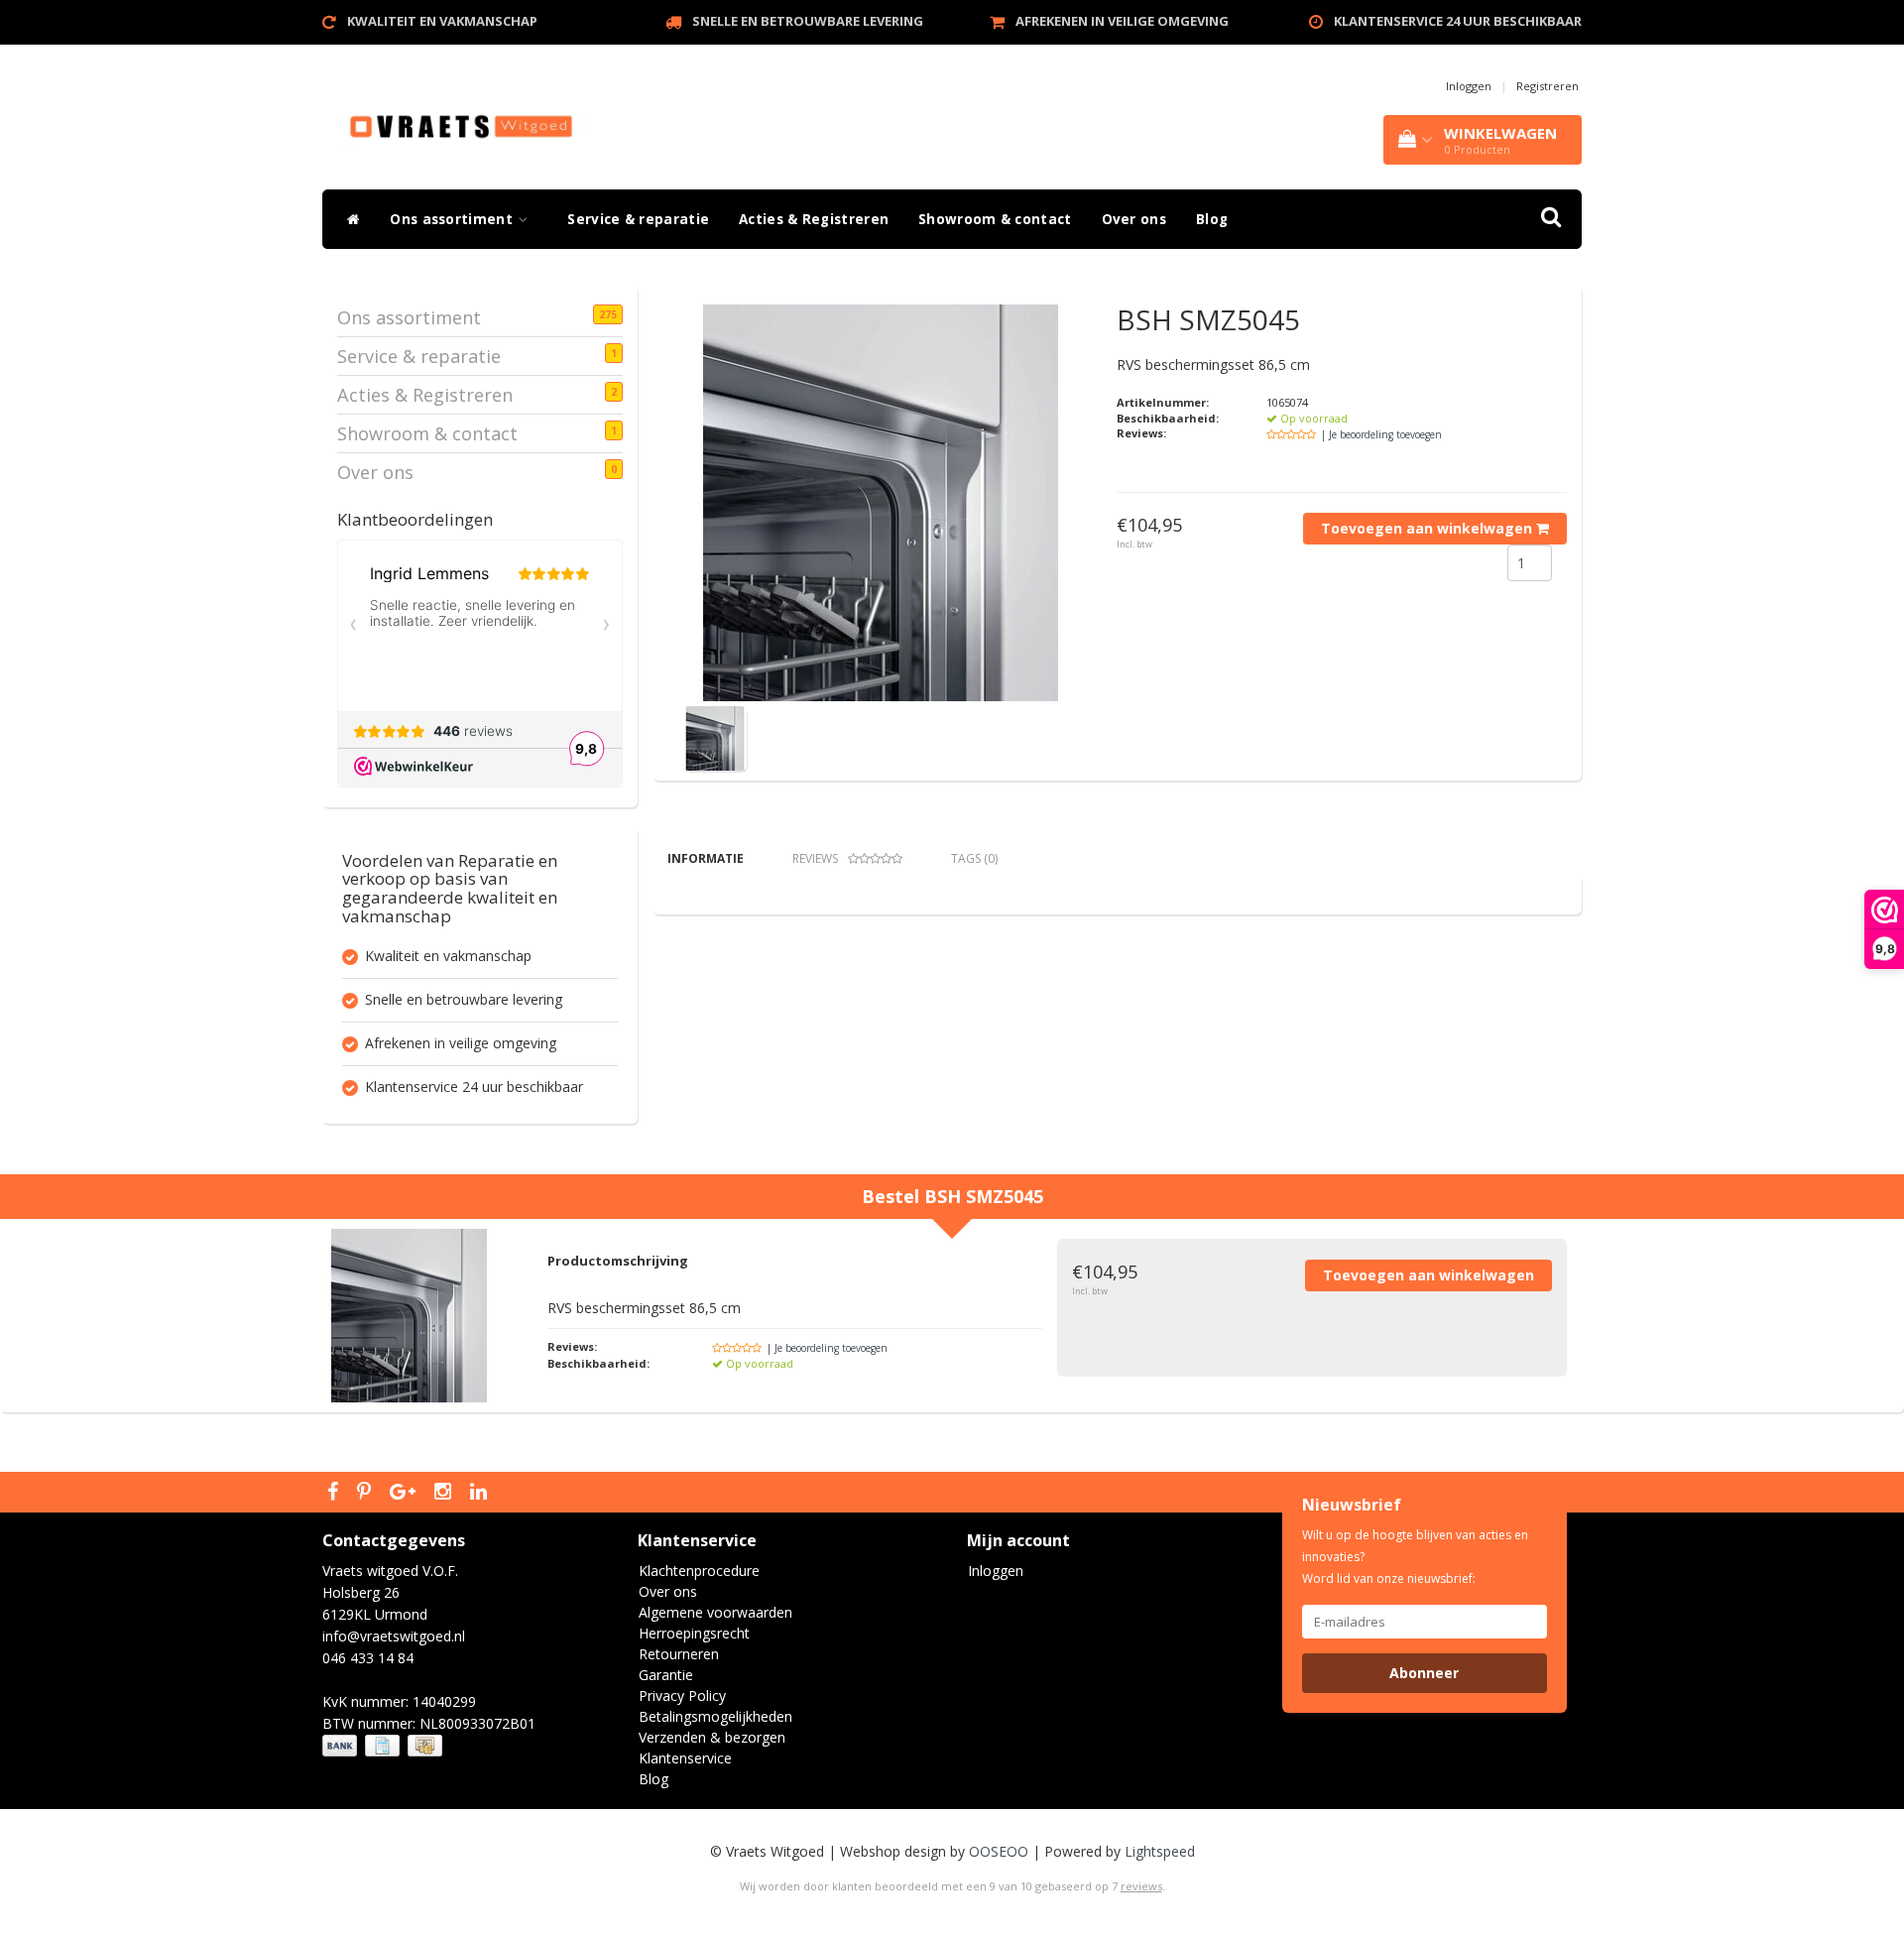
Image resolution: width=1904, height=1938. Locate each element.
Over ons (1134, 219)
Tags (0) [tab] (974, 858)
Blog (1212, 219)
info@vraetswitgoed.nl (394, 1636)
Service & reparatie (638, 219)
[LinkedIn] (481, 1493)
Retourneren (679, 1654)
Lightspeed (1160, 1851)
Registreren (1547, 86)
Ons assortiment (453, 219)
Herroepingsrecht (694, 1633)
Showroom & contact (995, 219)
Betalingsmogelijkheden (715, 1716)
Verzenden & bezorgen (712, 1737)
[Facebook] (335, 1493)
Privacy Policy (682, 1696)
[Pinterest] (366, 1493)
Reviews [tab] (815, 858)
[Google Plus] (405, 1493)
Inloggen (1469, 86)
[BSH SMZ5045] (881, 503)
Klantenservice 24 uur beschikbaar (1458, 21)
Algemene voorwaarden (715, 1612)
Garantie (666, 1675)
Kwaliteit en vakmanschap (442, 21)
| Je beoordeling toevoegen (1381, 434)
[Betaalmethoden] (384, 1746)
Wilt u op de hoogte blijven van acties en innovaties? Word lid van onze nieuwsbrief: (1415, 1557)
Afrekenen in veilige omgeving (1122, 21)
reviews (1141, 1886)
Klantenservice (685, 1758)
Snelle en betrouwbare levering (808, 21)
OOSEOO (999, 1851)
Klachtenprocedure (699, 1571)
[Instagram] (445, 1493)
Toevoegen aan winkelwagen (1428, 528)
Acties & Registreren (814, 219)
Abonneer (1424, 1673)
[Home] (349, 219)
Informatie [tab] (706, 858)
